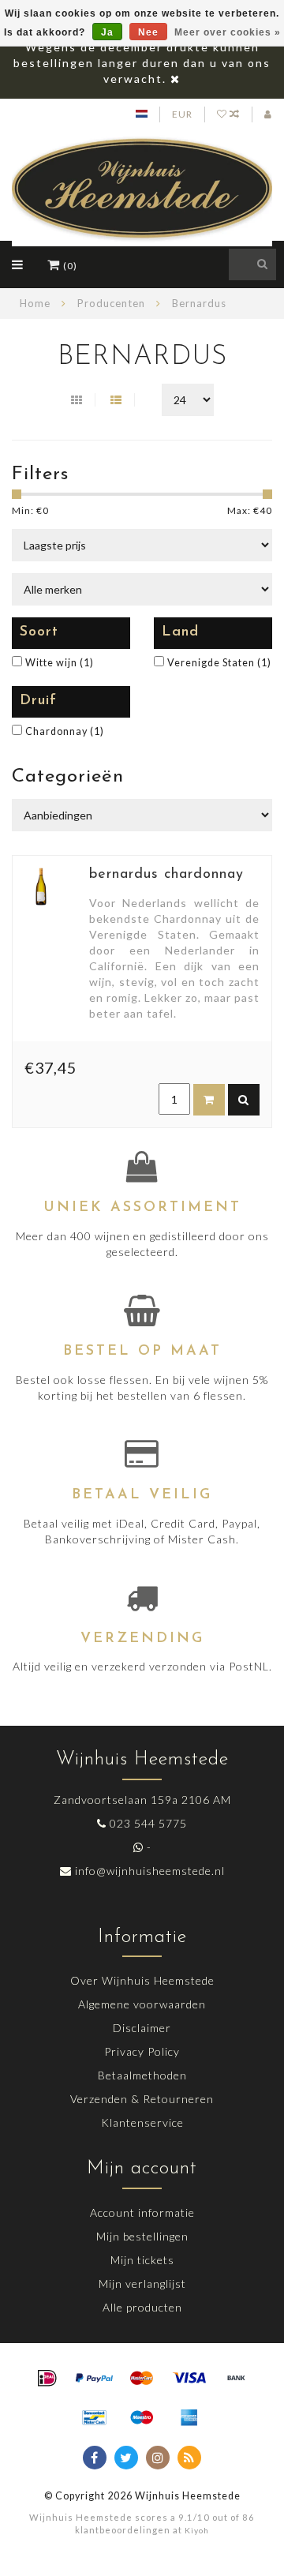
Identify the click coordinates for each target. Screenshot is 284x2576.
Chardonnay (65, 731)
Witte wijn (60, 663)
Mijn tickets (142, 2260)
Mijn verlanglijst (142, 2284)
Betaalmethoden (142, 2075)
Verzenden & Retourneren (142, 2099)
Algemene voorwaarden (142, 2004)
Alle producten (142, 2307)
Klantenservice (142, 2122)
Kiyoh (197, 2530)
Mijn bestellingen (142, 2236)
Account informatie (142, 2212)
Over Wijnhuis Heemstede (142, 1980)
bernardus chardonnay (166, 875)
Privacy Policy (142, 2051)
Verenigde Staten (219, 663)
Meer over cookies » (228, 32)
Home (35, 303)
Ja (107, 32)
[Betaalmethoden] (47, 2379)
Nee (148, 32)
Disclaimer (142, 2028)
